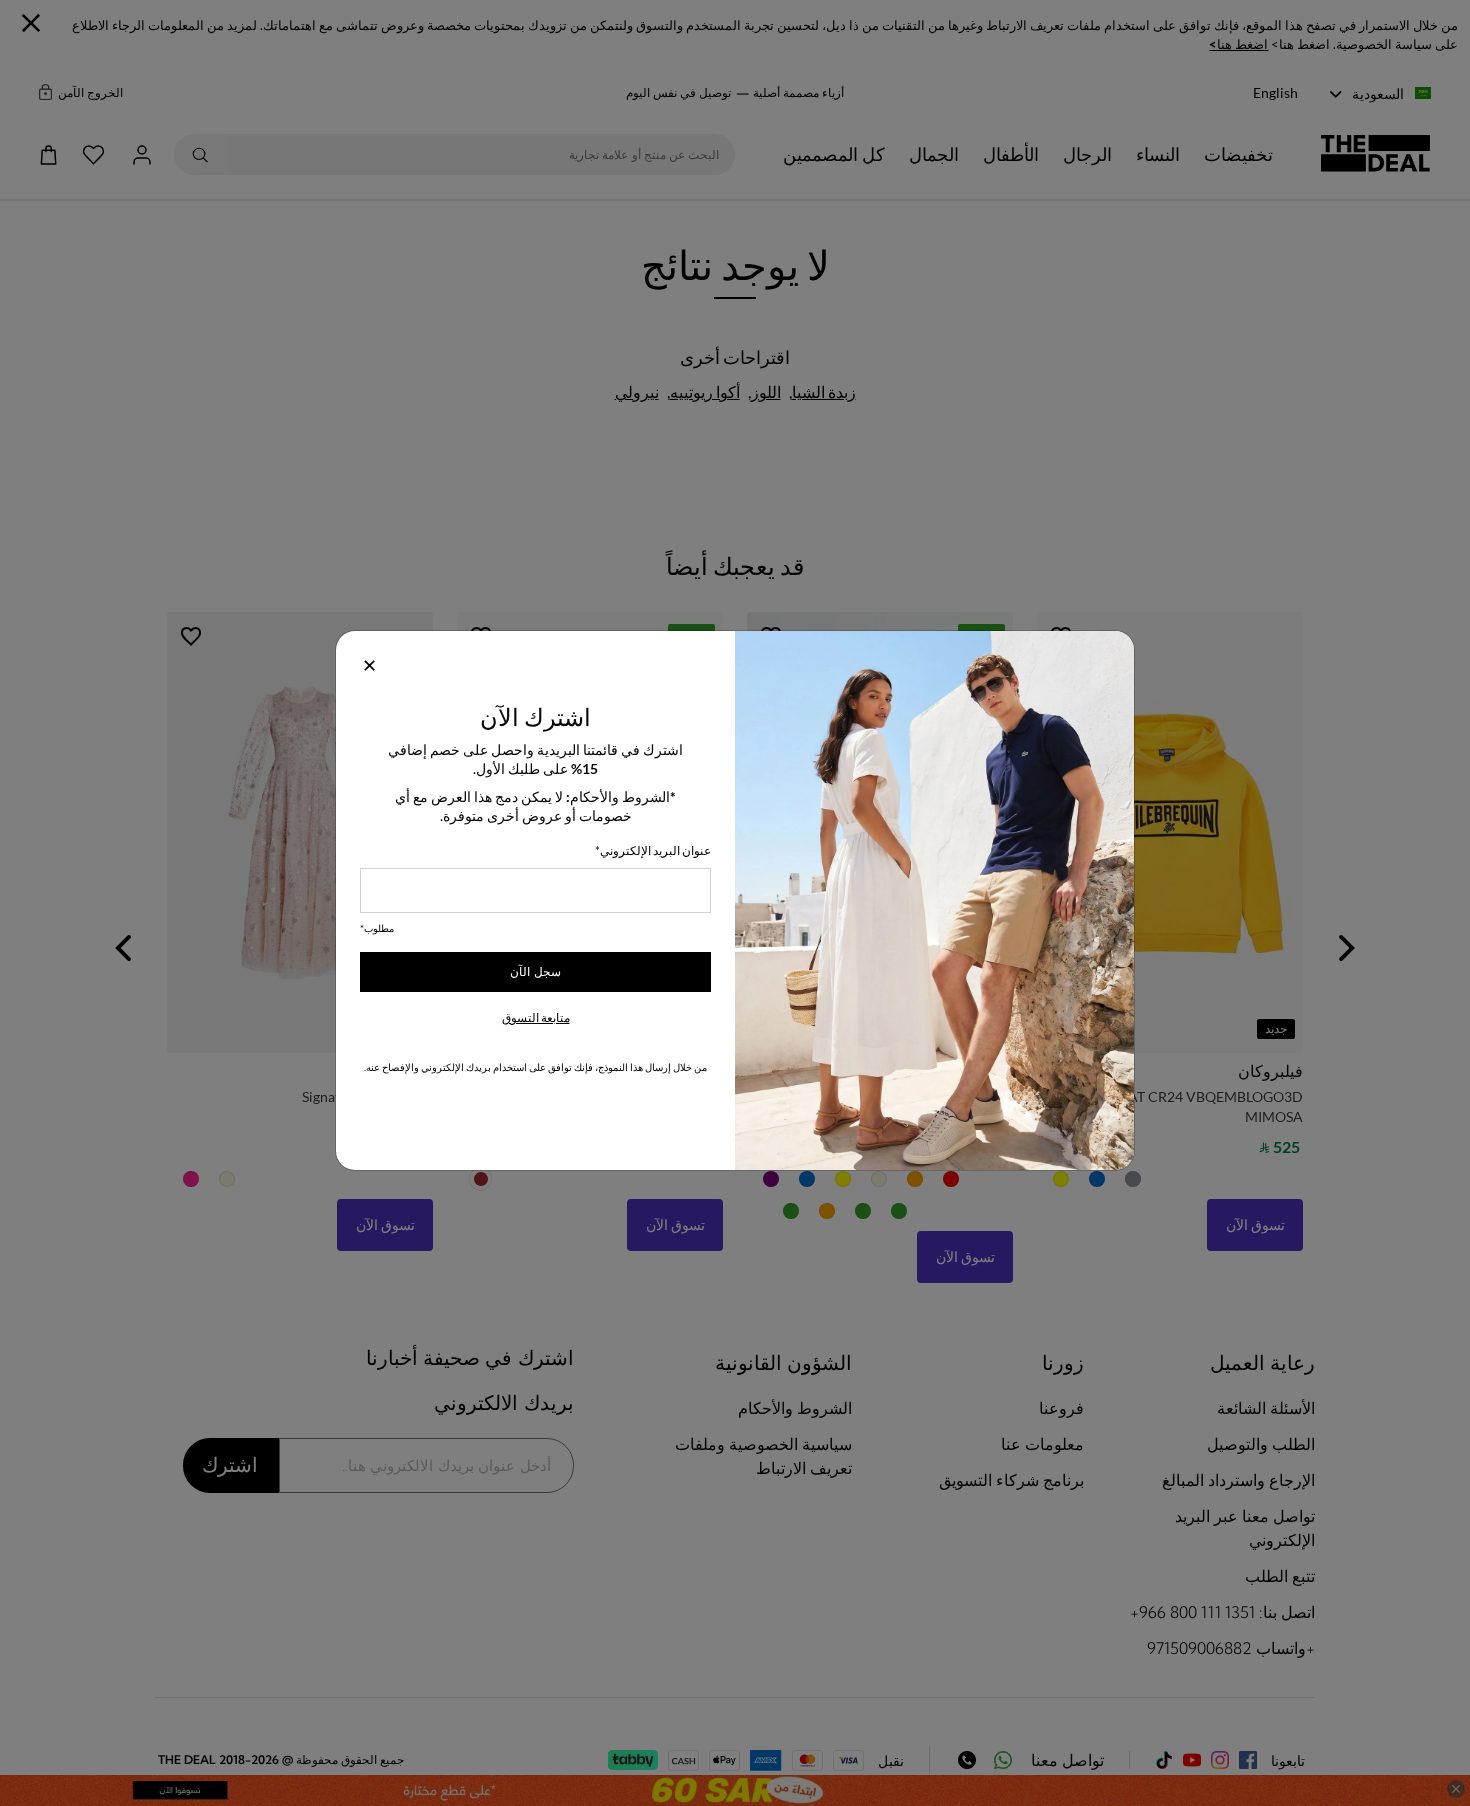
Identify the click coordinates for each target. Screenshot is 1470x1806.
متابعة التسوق (536, 1017)
